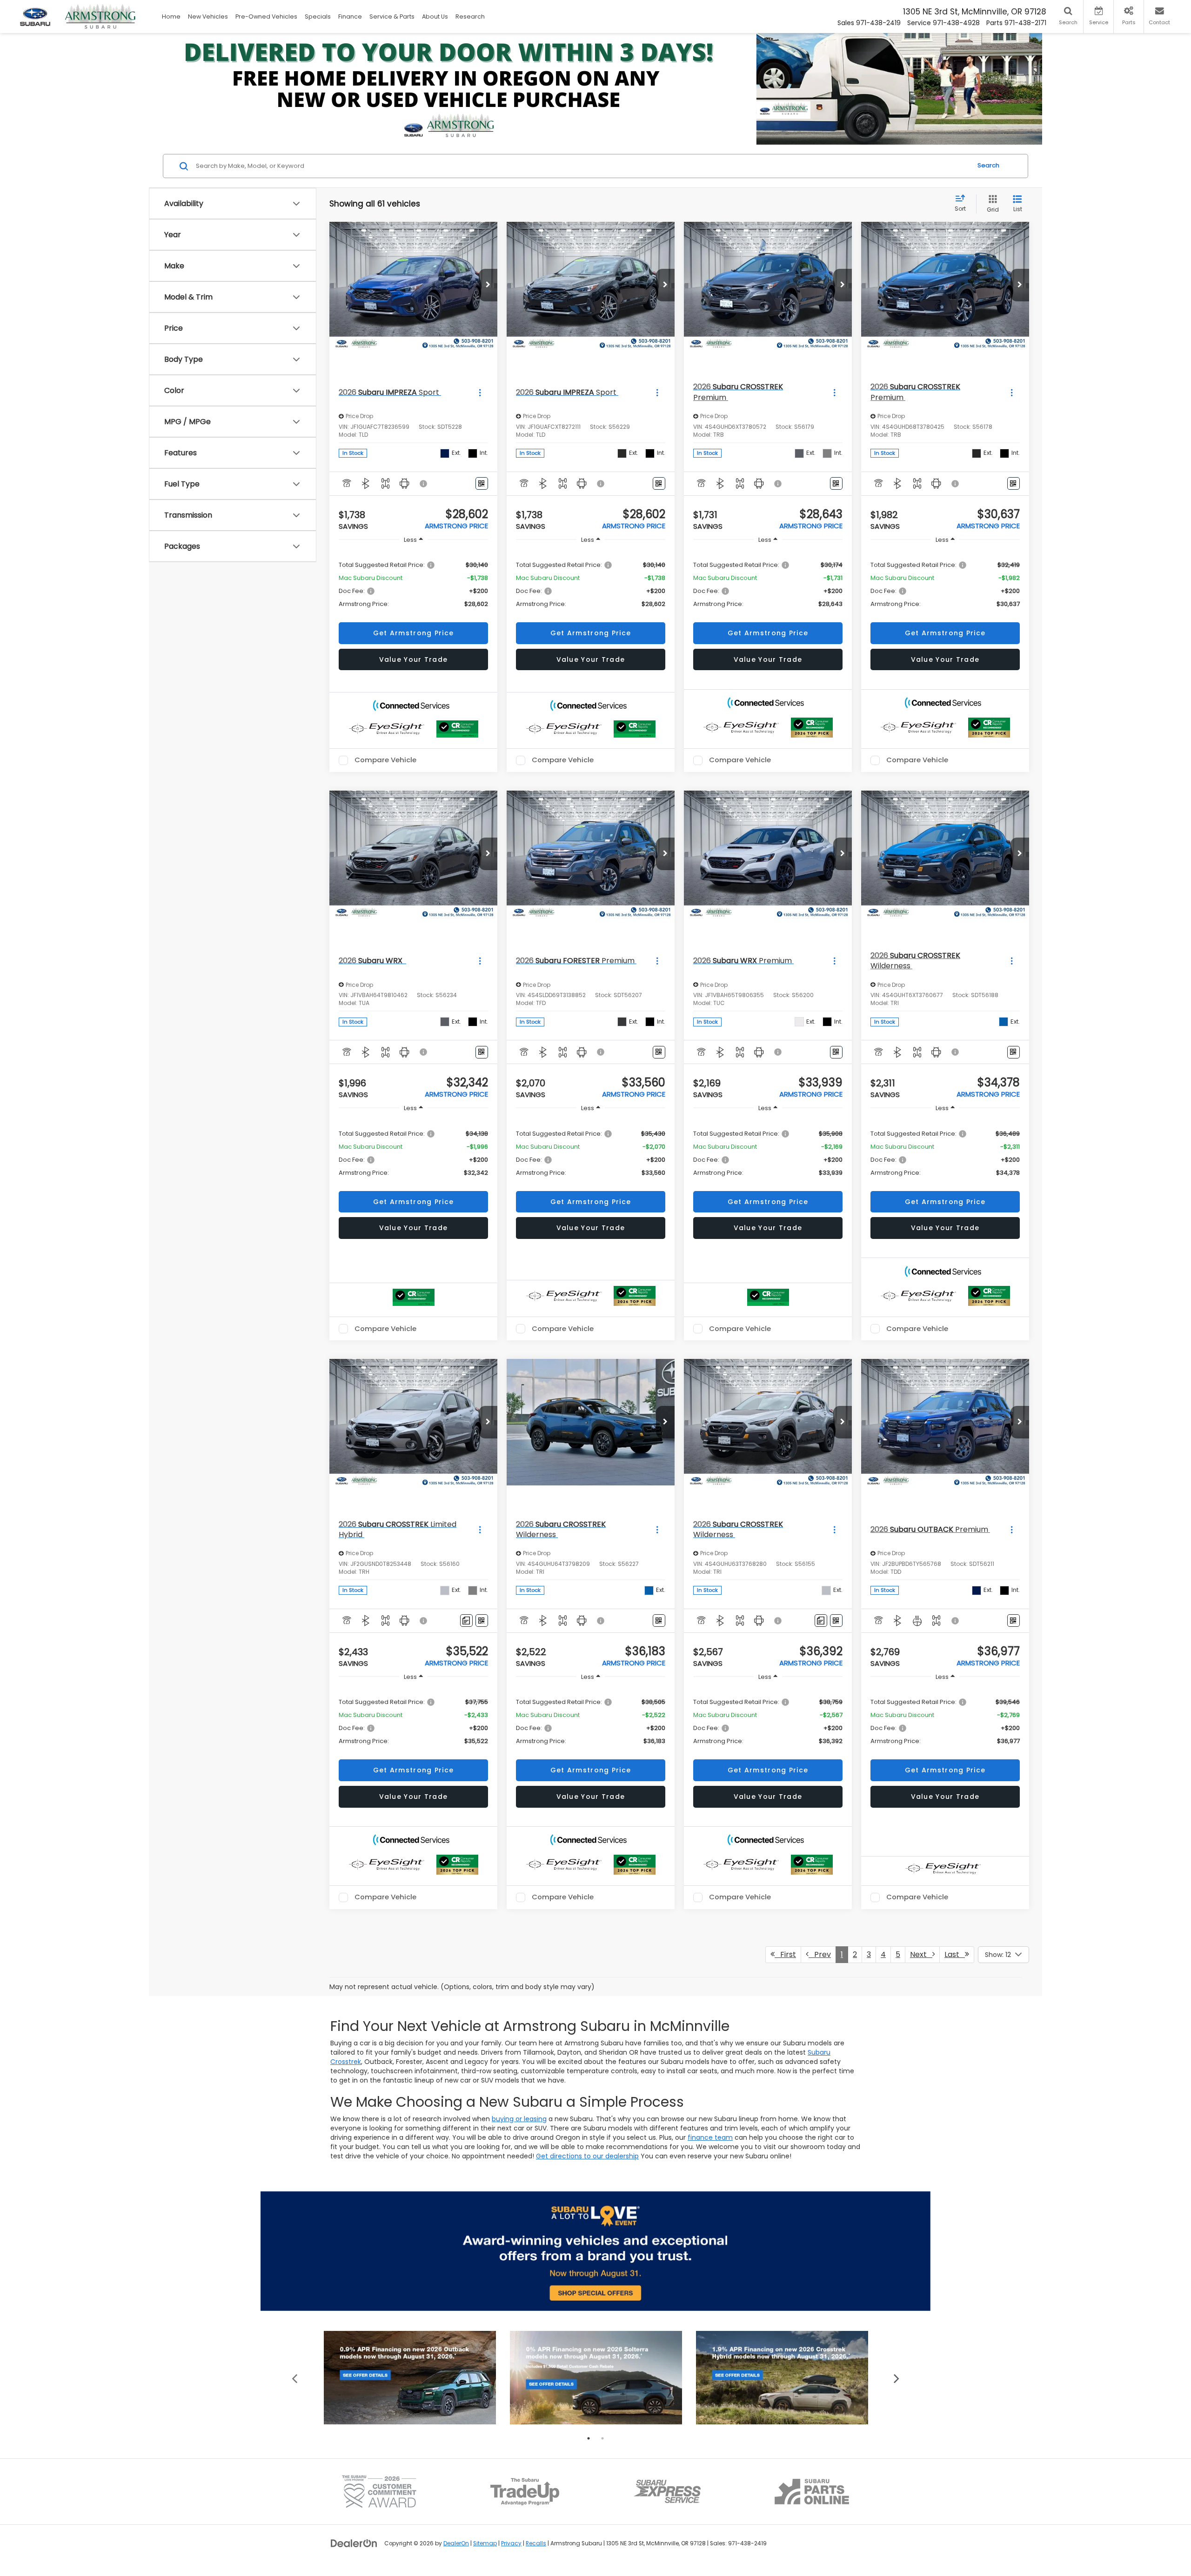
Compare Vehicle (385, 760)
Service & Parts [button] (392, 17)
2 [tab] (602, 2438)
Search (988, 166)
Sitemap (485, 2543)
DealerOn (456, 2543)
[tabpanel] (410, 2378)
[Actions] (480, 392)
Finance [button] (350, 17)
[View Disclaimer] (424, 484)
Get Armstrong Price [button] (414, 633)
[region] (413, 584)
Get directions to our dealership (587, 2156)
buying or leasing (519, 2119)
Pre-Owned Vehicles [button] (266, 17)
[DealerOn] (354, 2543)
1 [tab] (589, 2438)
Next (921, 1954)
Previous (295, 2378)
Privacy (511, 2543)
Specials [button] (318, 17)
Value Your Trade (414, 659)
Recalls (536, 2543)
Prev (820, 1954)
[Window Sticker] (482, 483)
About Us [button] (435, 17)
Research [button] (470, 17)
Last (955, 1954)
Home (171, 17)
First (785, 1954)
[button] (488, 285)
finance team (710, 2137)
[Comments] (466, 1621)
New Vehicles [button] (208, 17)
